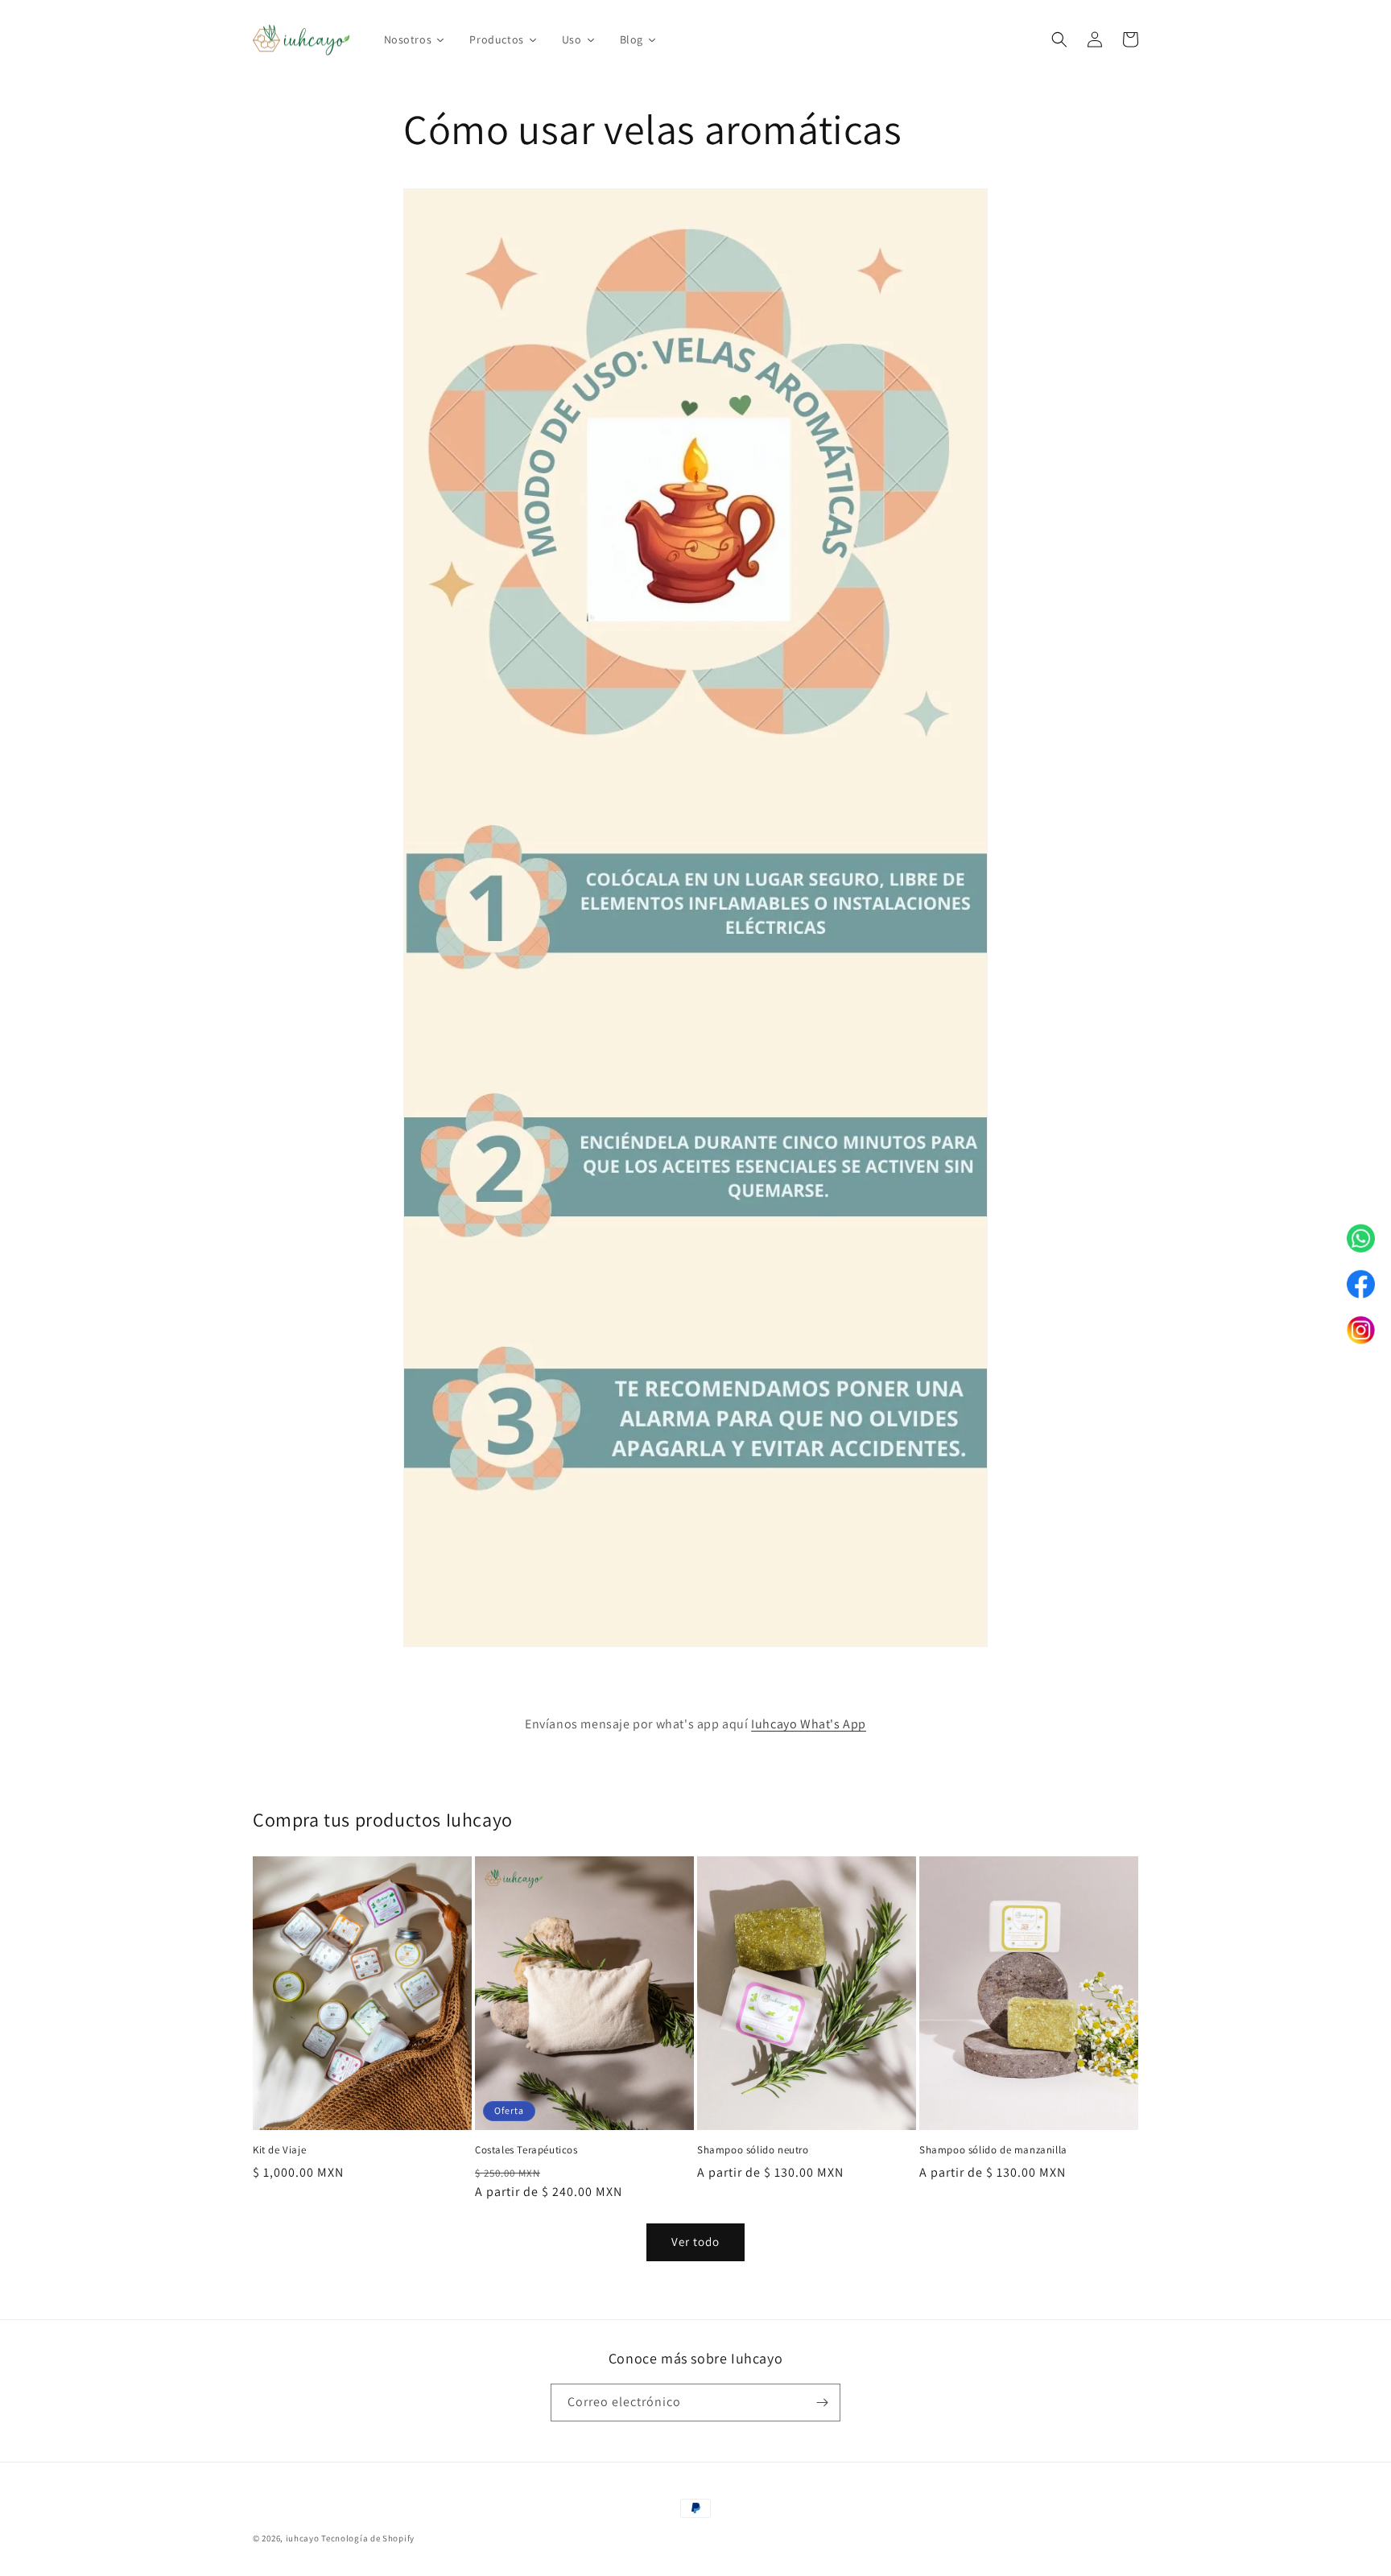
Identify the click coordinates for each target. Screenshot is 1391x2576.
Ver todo (695, 2242)
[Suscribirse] (822, 2403)
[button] (1059, 39)
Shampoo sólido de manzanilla (993, 2150)
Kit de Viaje (279, 2150)
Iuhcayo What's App (809, 1724)
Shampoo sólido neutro (753, 2150)
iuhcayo (303, 2538)
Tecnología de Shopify (368, 2538)
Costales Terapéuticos (526, 2150)
